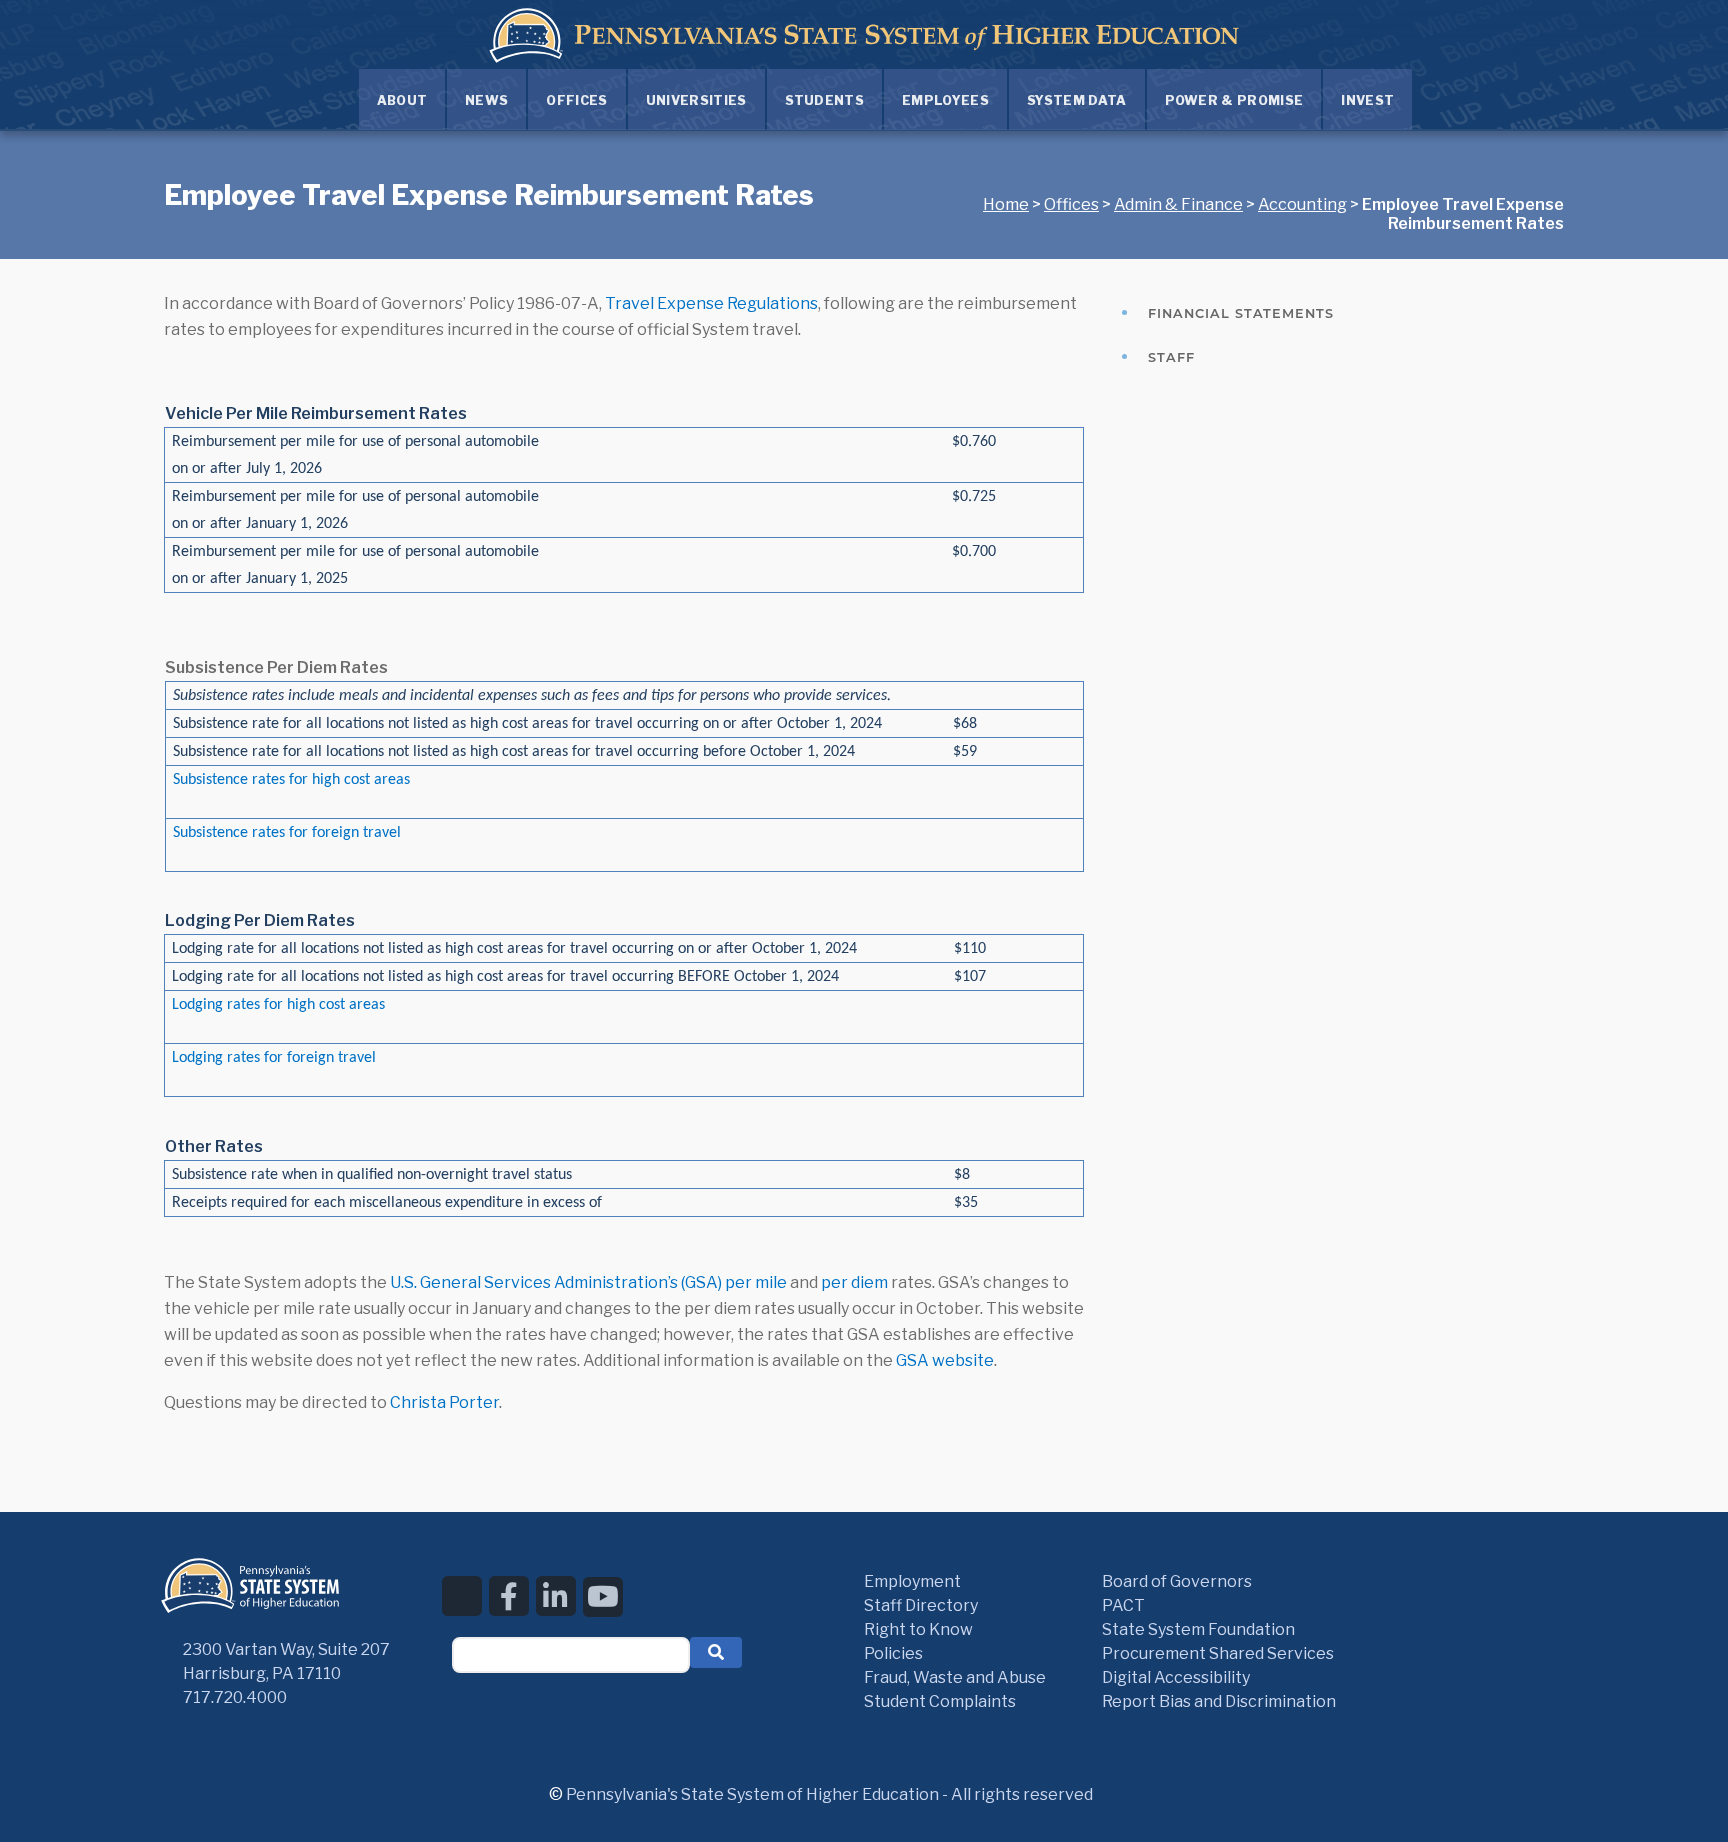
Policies (893, 1653)
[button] (716, 1652)
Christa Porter (444, 1402)
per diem (854, 1282)
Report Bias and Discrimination (1219, 1701)
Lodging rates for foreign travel (274, 1058)
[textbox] (571, 1655)
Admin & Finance (1178, 204)
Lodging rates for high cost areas (278, 1005)
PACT (1123, 1605)
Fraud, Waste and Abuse (955, 1677)
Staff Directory (921, 1605)
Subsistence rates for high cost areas (291, 780)
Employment (912, 1581)
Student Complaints (940, 1701)
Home (1006, 204)
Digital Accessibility (1176, 1677)
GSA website (945, 1360)
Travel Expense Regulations (711, 303)
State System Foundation (1198, 1629)
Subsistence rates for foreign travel (287, 833)
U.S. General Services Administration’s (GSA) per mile (588, 1282)
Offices (1071, 204)
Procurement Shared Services (1218, 1653)
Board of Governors (1177, 1581)
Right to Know (918, 1629)
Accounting (1302, 204)
